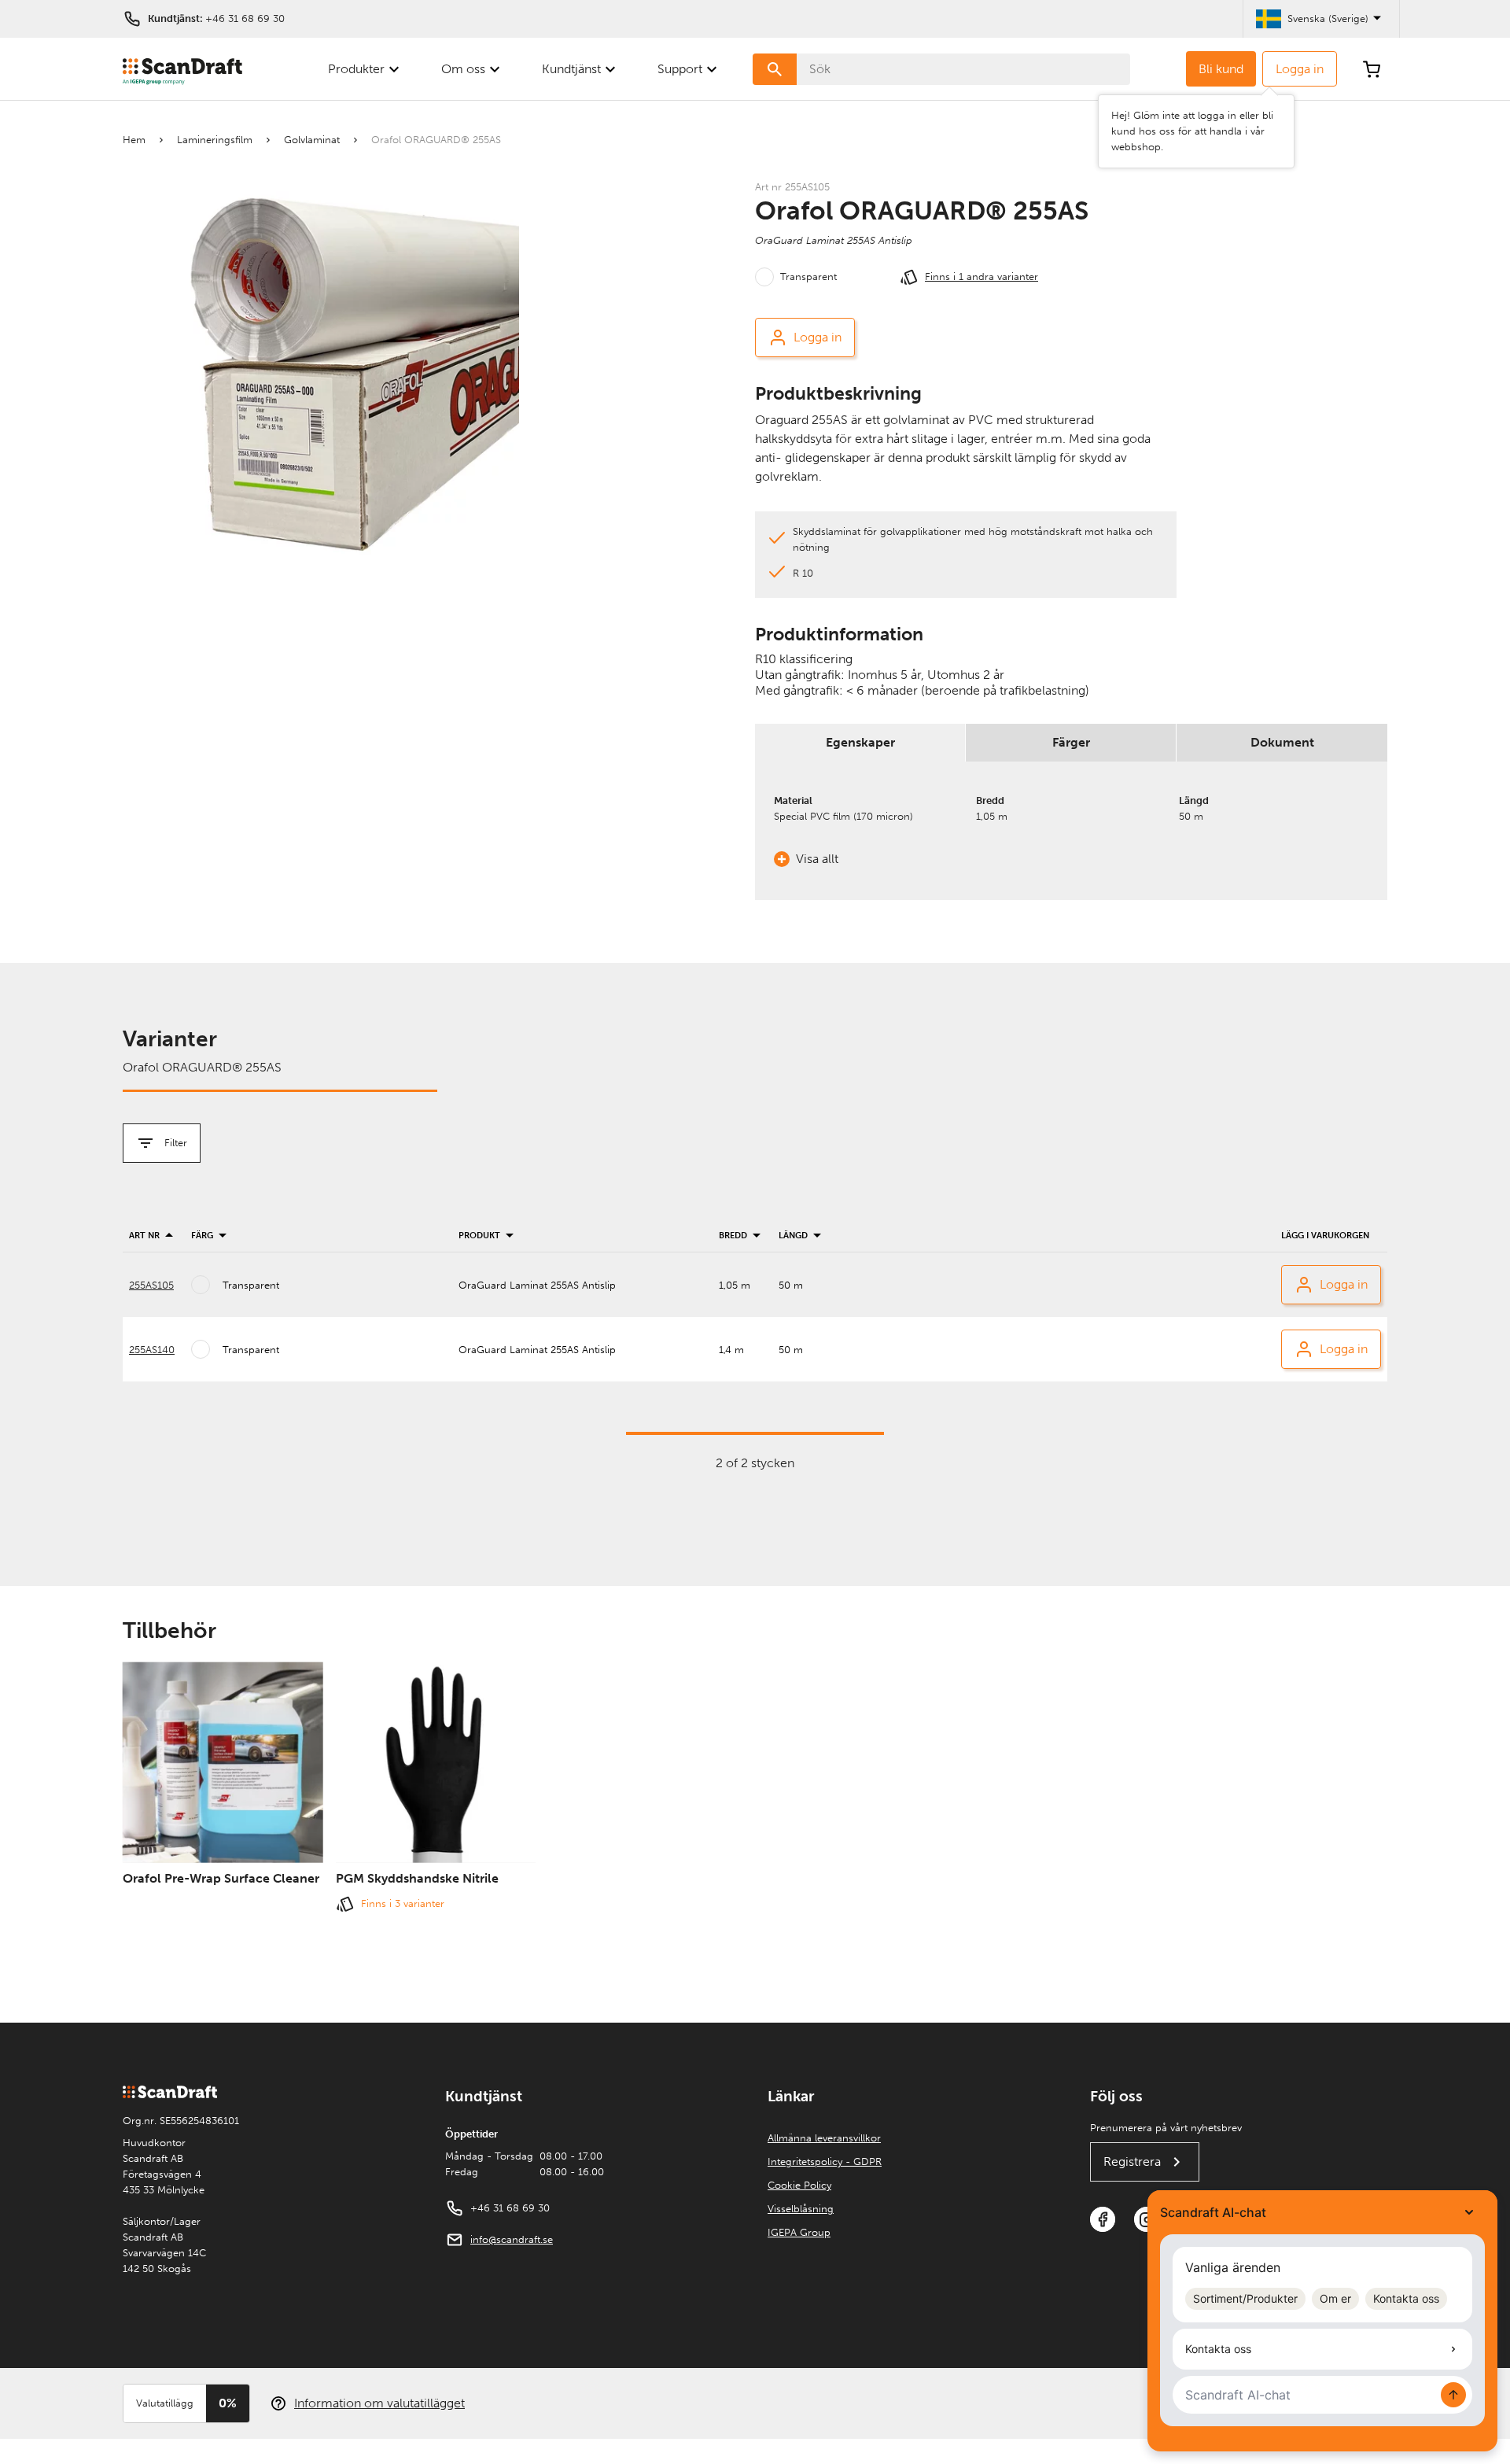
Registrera (1132, 2162)
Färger (1071, 742)
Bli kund (1221, 69)
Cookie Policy (799, 2185)
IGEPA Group (799, 2232)
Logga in (1300, 69)
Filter (176, 1143)
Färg (202, 1236)
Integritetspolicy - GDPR (825, 2162)
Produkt (479, 1236)
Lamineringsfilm (215, 140)
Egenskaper (860, 742)
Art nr (144, 1236)
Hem (134, 140)
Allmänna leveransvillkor (824, 2138)
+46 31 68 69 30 (245, 18)
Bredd (733, 1236)
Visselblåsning (801, 2209)
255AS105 (151, 1285)
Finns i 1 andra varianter (981, 277)
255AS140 (152, 1350)
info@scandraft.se (512, 2239)
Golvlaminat (312, 140)
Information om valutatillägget (379, 2403)
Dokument (1282, 742)
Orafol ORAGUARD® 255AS (436, 140)
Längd (793, 1236)
